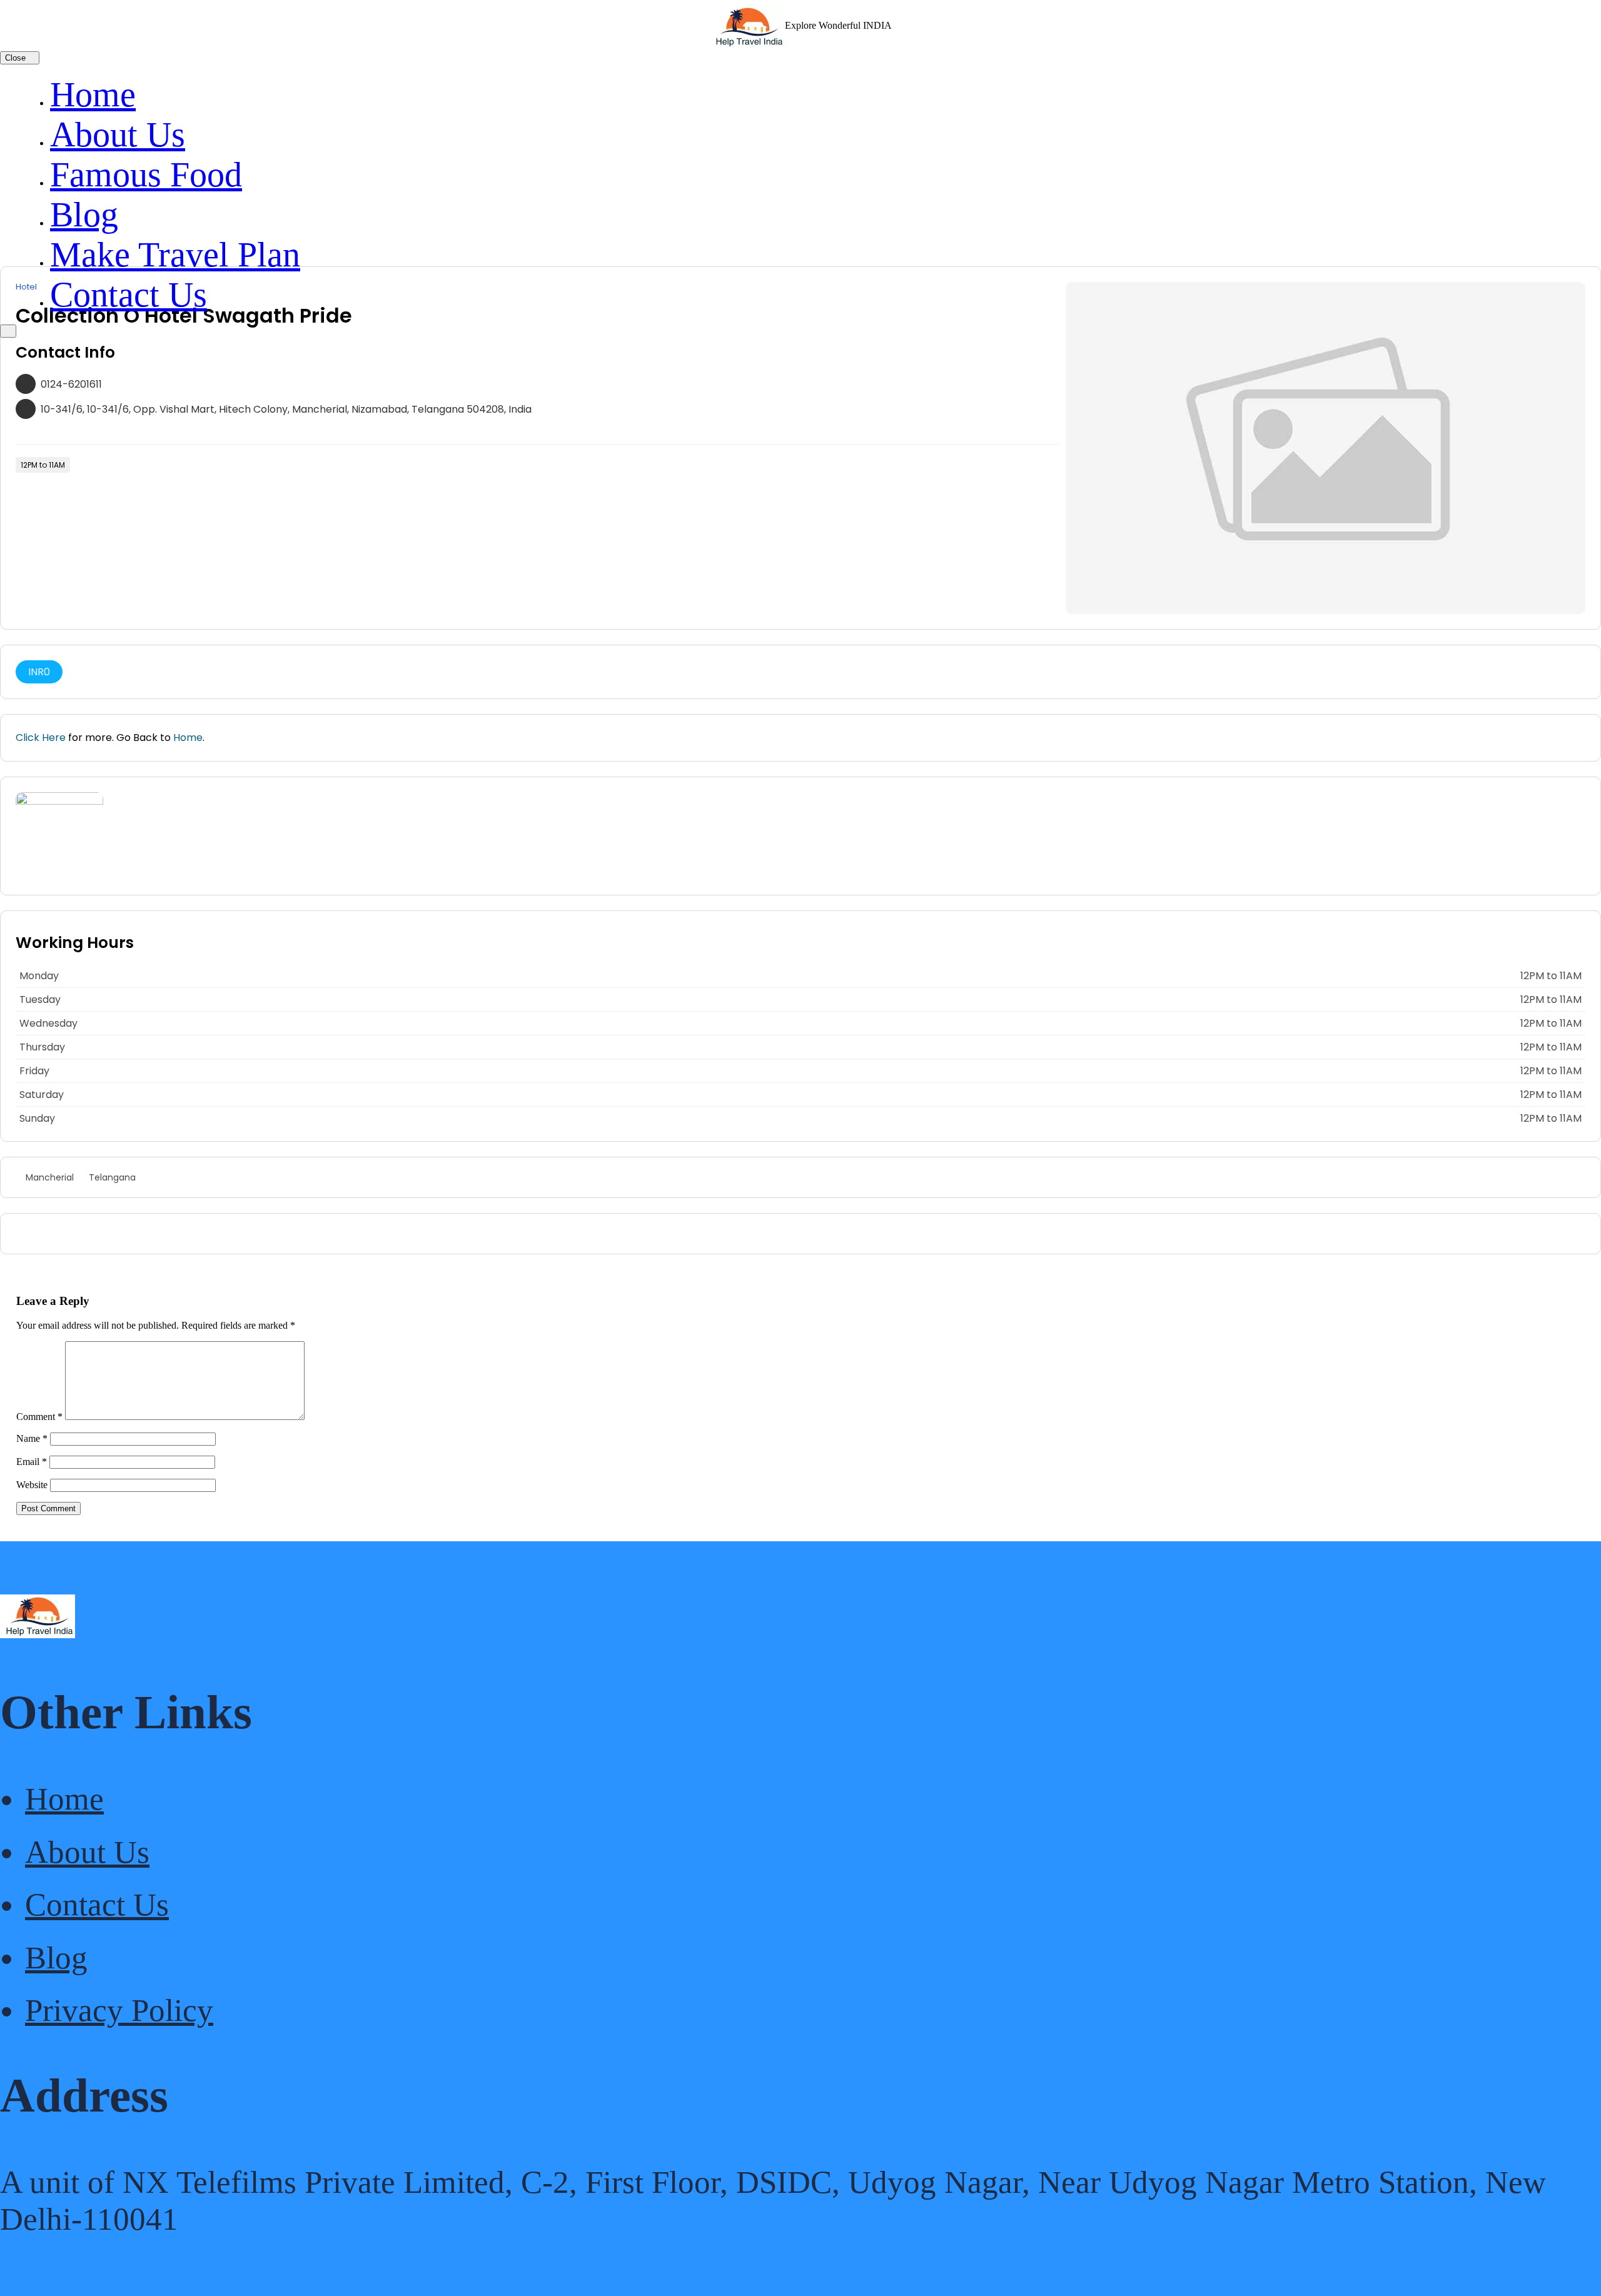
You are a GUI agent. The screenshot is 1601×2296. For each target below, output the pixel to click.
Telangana (112, 1177)
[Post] (54, 1234)
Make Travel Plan (175, 254)
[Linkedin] (37, 1234)
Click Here (41, 738)
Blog (84, 214)
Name (32, 1438)
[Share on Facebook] (72, 1234)
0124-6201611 (71, 384)
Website (32, 1485)
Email (32, 1462)
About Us (118, 134)
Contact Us (129, 295)
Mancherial (50, 1177)
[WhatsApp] (19, 1234)
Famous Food (146, 174)
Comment (39, 1417)
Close (17, 58)
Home (93, 94)
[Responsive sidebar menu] (8, 331)
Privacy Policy (119, 2010)
